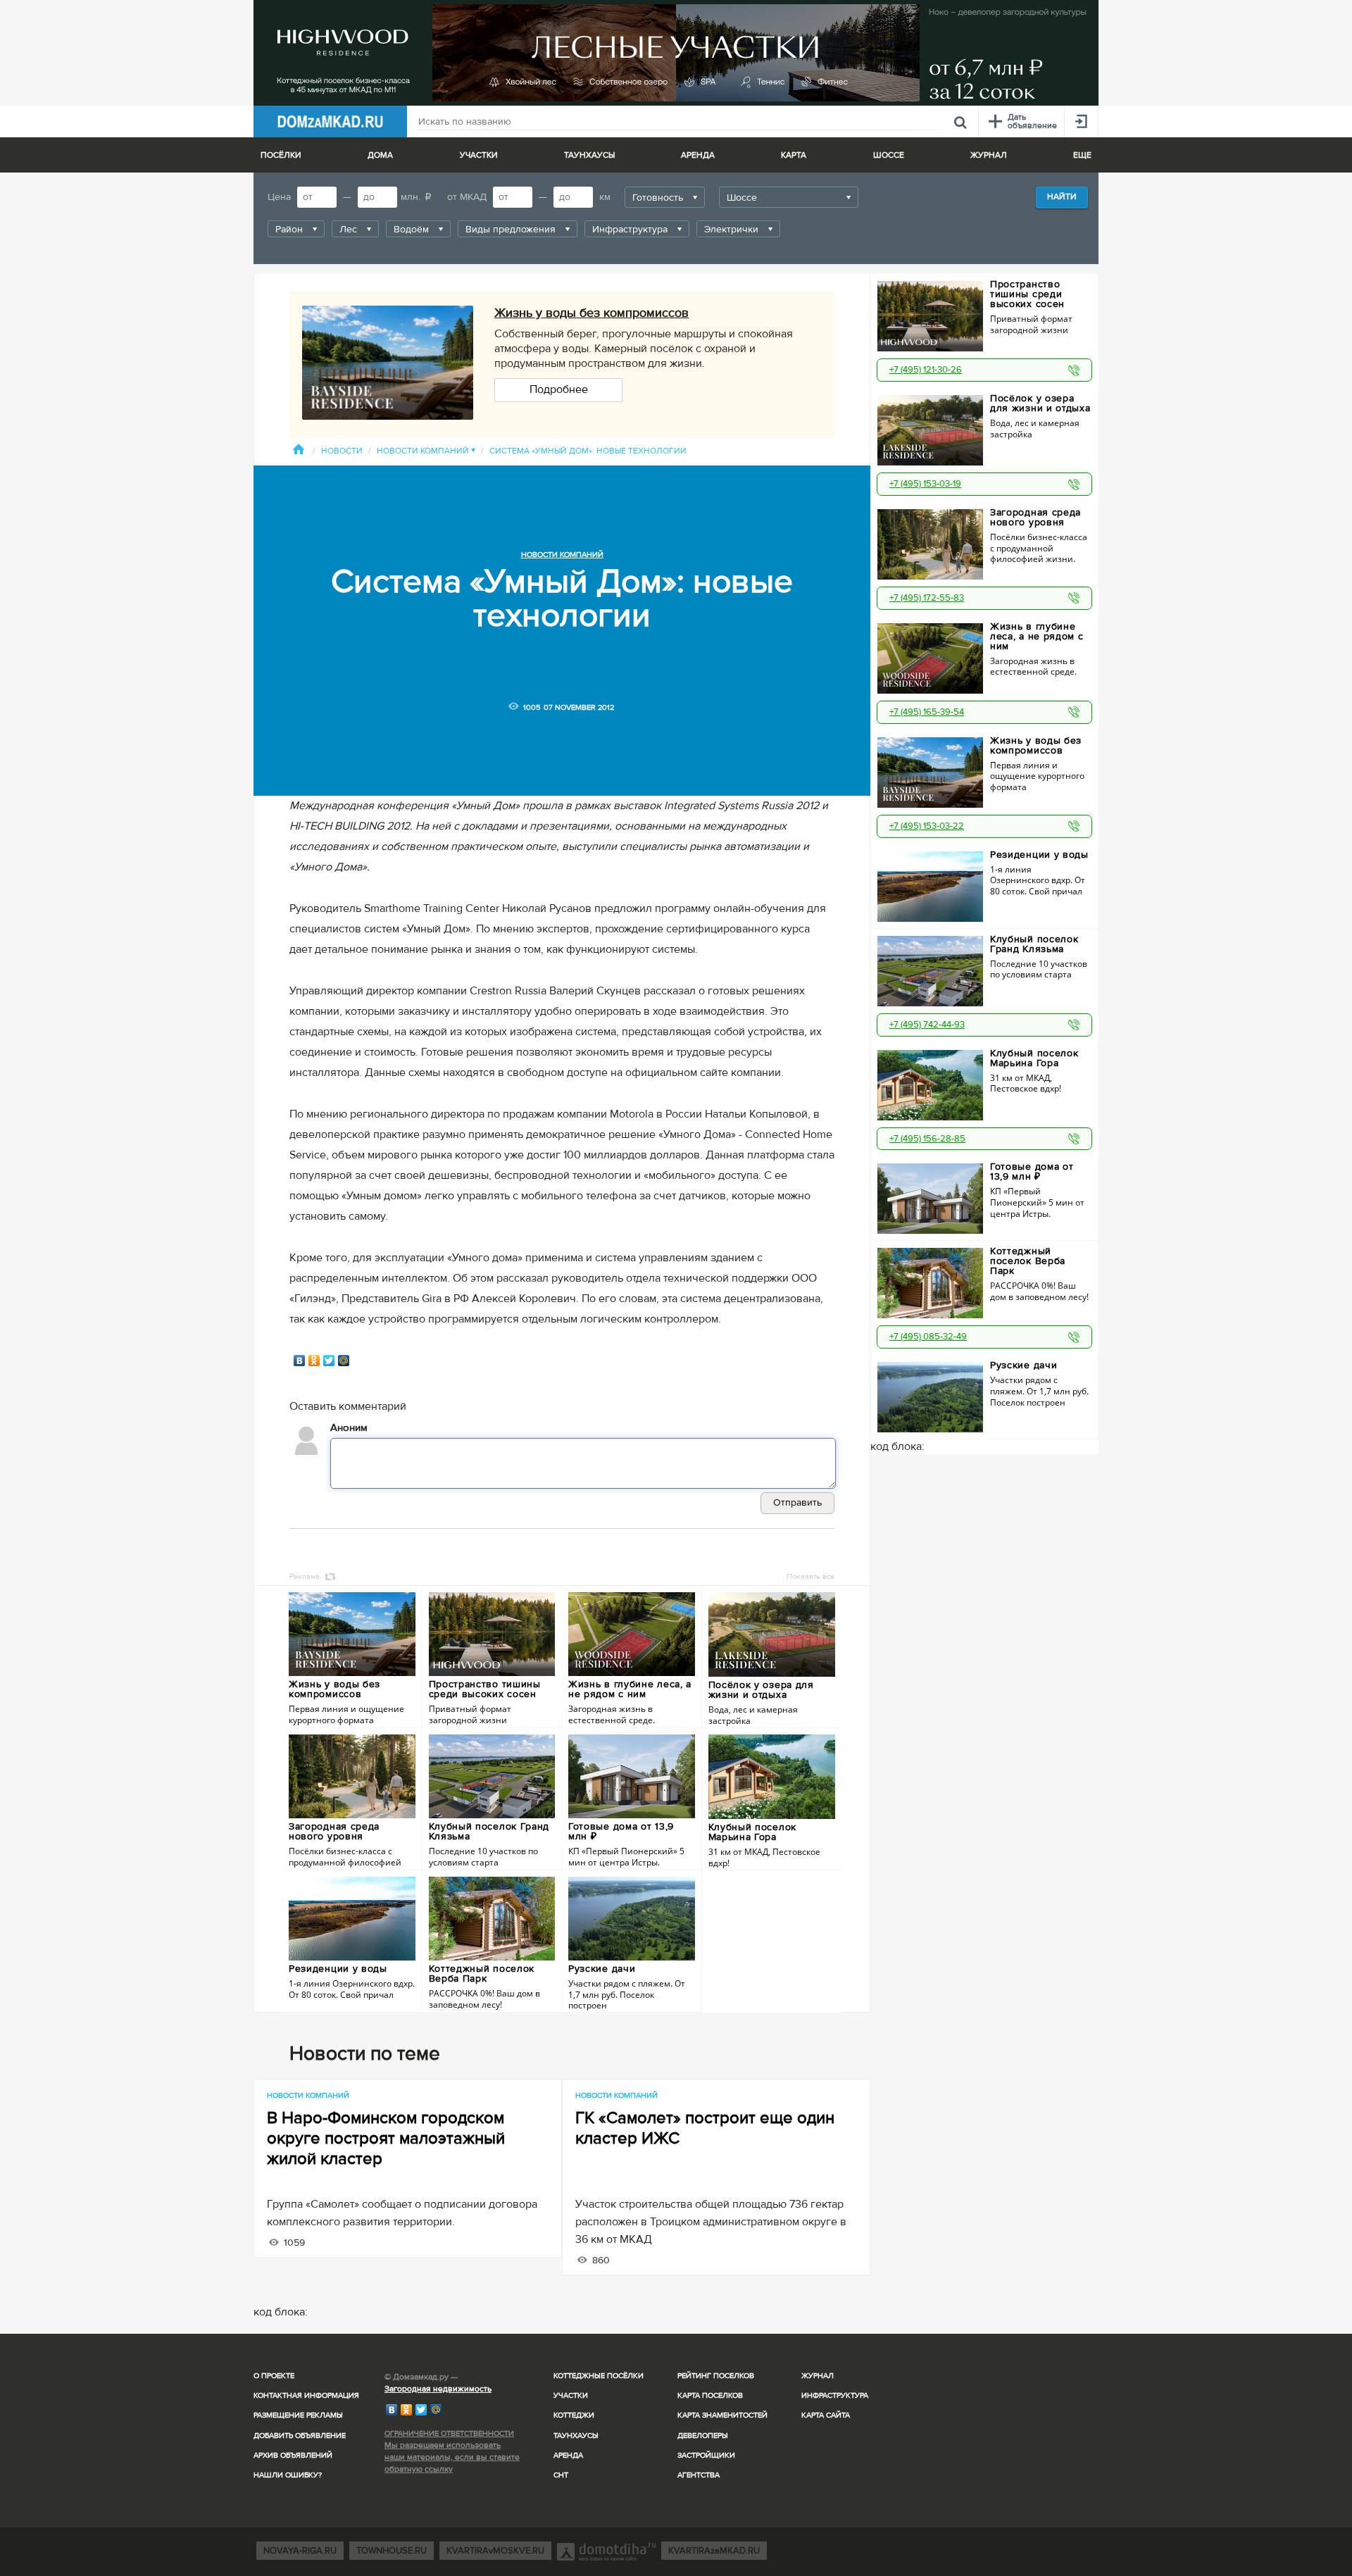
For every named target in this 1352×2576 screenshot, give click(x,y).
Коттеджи (574, 2415)
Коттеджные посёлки (599, 2376)
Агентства (699, 2475)
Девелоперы (703, 2436)
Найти (1062, 197)
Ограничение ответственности (449, 2433)
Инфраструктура (835, 2395)
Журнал (818, 2376)
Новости (342, 451)
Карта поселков (710, 2395)
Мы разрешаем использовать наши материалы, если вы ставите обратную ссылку (452, 2457)
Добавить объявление (300, 2436)
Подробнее (559, 389)
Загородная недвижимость (438, 2389)
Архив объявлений (293, 2455)
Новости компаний (426, 451)
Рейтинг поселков (716, 2376)
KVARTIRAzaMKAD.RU (714, 2551)
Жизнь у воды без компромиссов (591, 313)
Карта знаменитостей (722, 2415)
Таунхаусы (589, 155)
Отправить (797, 1502)
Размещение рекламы (298, 2415)
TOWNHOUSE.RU (392, 2551)
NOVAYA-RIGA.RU (300, 2551)
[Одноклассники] (314, 1361)
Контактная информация (306, 2395)
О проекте (274, 2376)
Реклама (305, 1576)
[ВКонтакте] (300, 1361)
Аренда (568, 2455)
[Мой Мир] (344, 1361)
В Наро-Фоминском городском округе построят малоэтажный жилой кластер (386, 2138)
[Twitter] (329, 1361)
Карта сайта (826, 2415)
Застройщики (706, 2455)
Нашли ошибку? (288, 2475)
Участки (571, 2395)
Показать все (810, 1576)
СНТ (561, 2475)
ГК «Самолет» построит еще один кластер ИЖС (705, 2128)
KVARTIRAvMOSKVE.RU (495, 2551)
